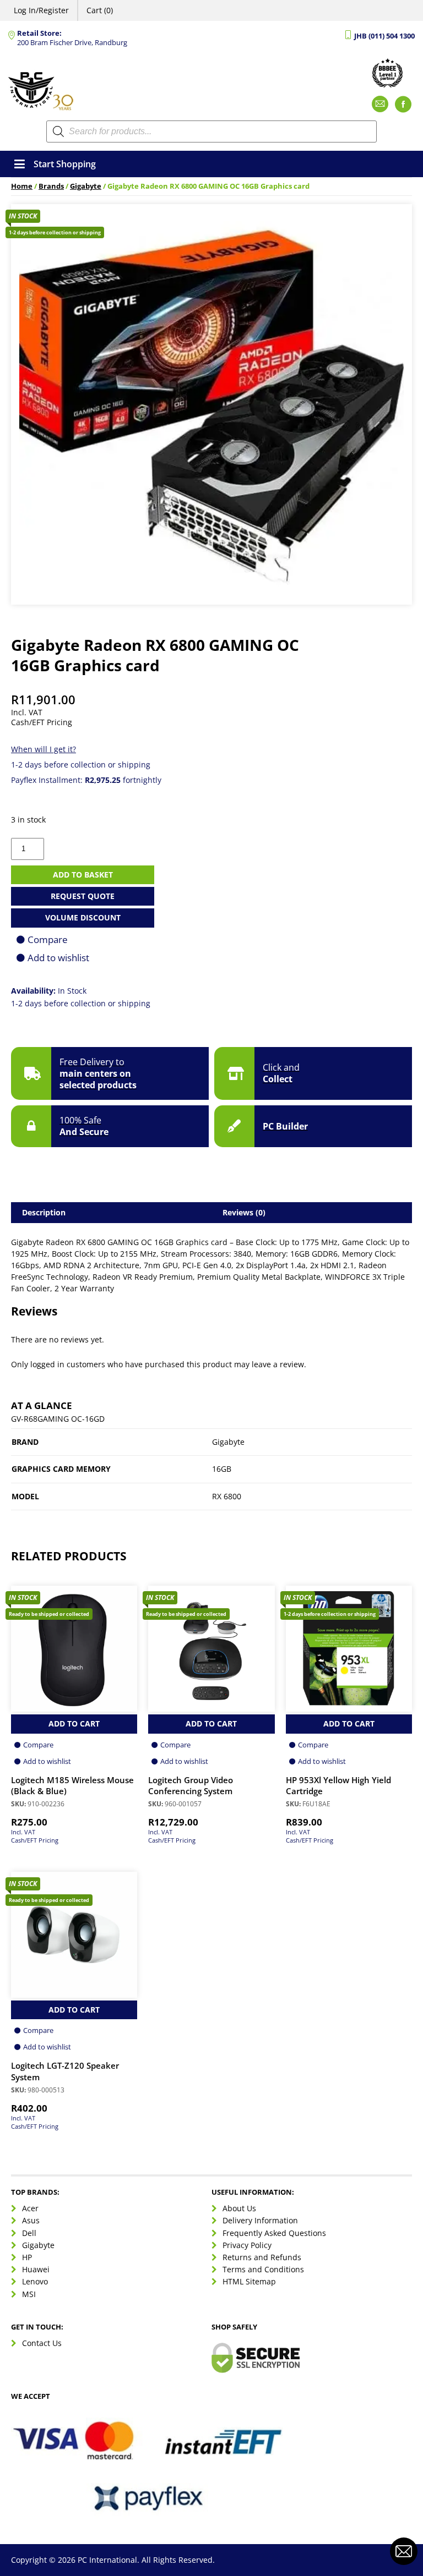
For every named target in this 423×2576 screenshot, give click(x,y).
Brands (51, 186)
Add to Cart (74, 1723)
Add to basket (83, 875)
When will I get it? (44, 749)
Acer (30, 2208)
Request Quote (83, 896)
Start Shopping (65, 164)
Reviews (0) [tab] (244, 1212)
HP (27, 2257)
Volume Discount (83, 917)
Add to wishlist (58, 958)
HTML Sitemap (249, 2281)
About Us (239, 2208)
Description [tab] (44, 1212)
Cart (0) (100, 10)
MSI (29, 2294)
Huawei (36, 2269)
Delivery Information (260, 2221)
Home (22, 186)
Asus (31, 2221)
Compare (48, 939)
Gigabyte (86, 186)
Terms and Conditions (263, 2269)
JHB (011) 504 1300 (384, 36)
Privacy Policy (247, 2245)
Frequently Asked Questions (274, 2233)
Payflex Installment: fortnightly (86, 780)
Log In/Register (41, 10)
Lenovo (35, 2281)
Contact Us (42, 2343)
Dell (29, 2233)
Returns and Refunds (262, 2257)
